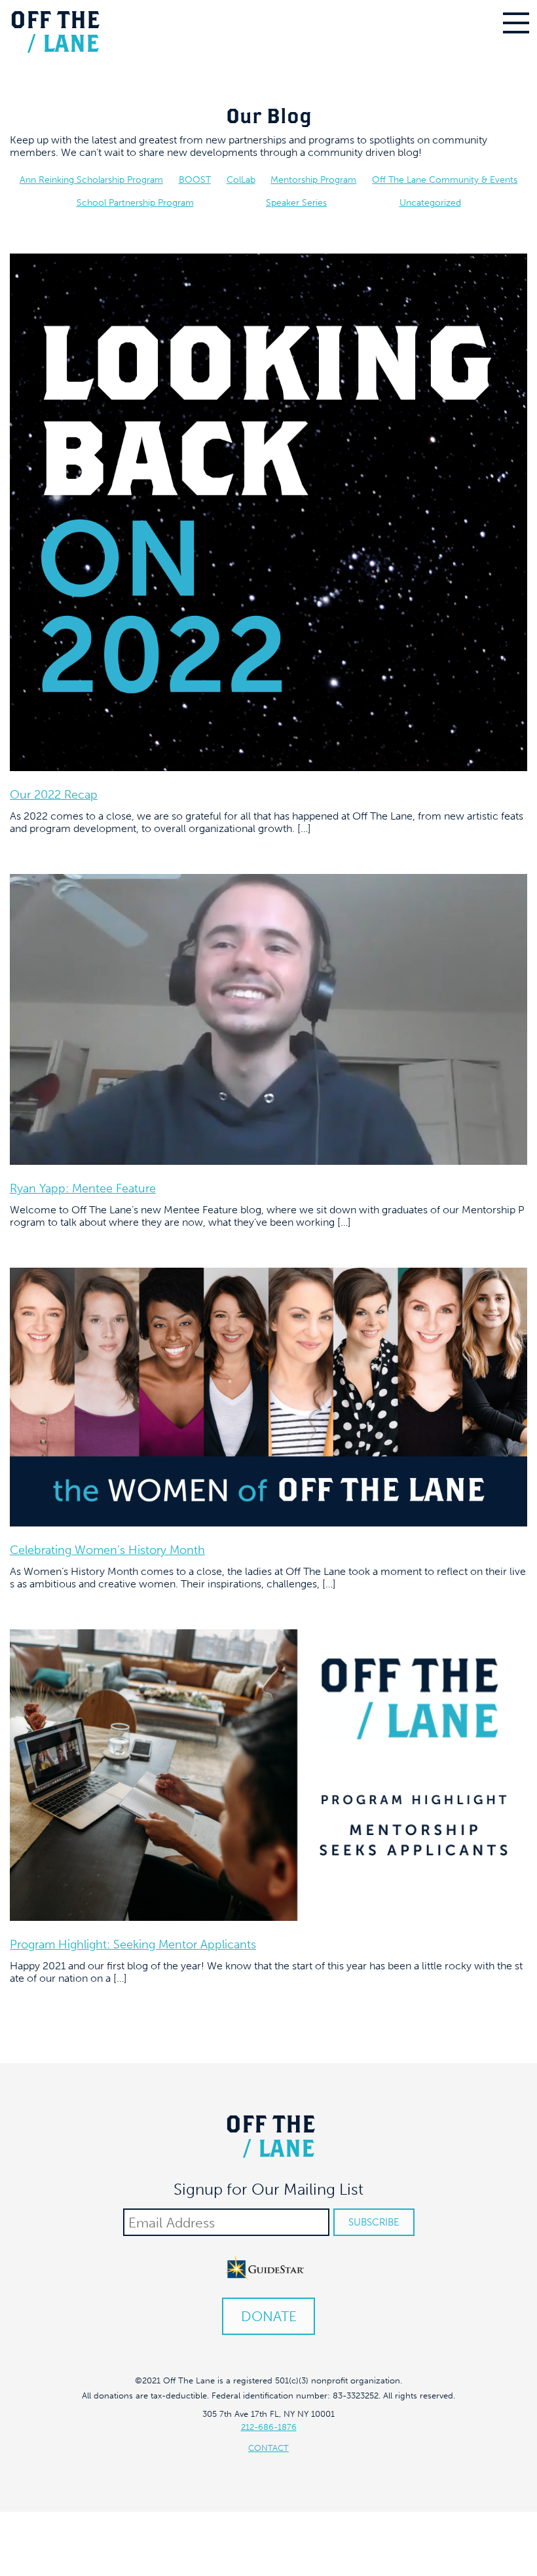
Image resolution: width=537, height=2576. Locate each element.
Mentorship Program (313, 180)
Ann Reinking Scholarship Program (91, 180)
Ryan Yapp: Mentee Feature (83, 1188)
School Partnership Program (135, 203)
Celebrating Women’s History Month (107, 1550)
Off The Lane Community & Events (445, 180)
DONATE (269, 2316)
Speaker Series (296, 203)
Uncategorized (430, 203)
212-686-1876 (269, 2427)
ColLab (241, 180)
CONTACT (268, 2448)
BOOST (195, 180)
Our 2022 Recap (54, 795)
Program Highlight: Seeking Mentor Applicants (133, 1944)
